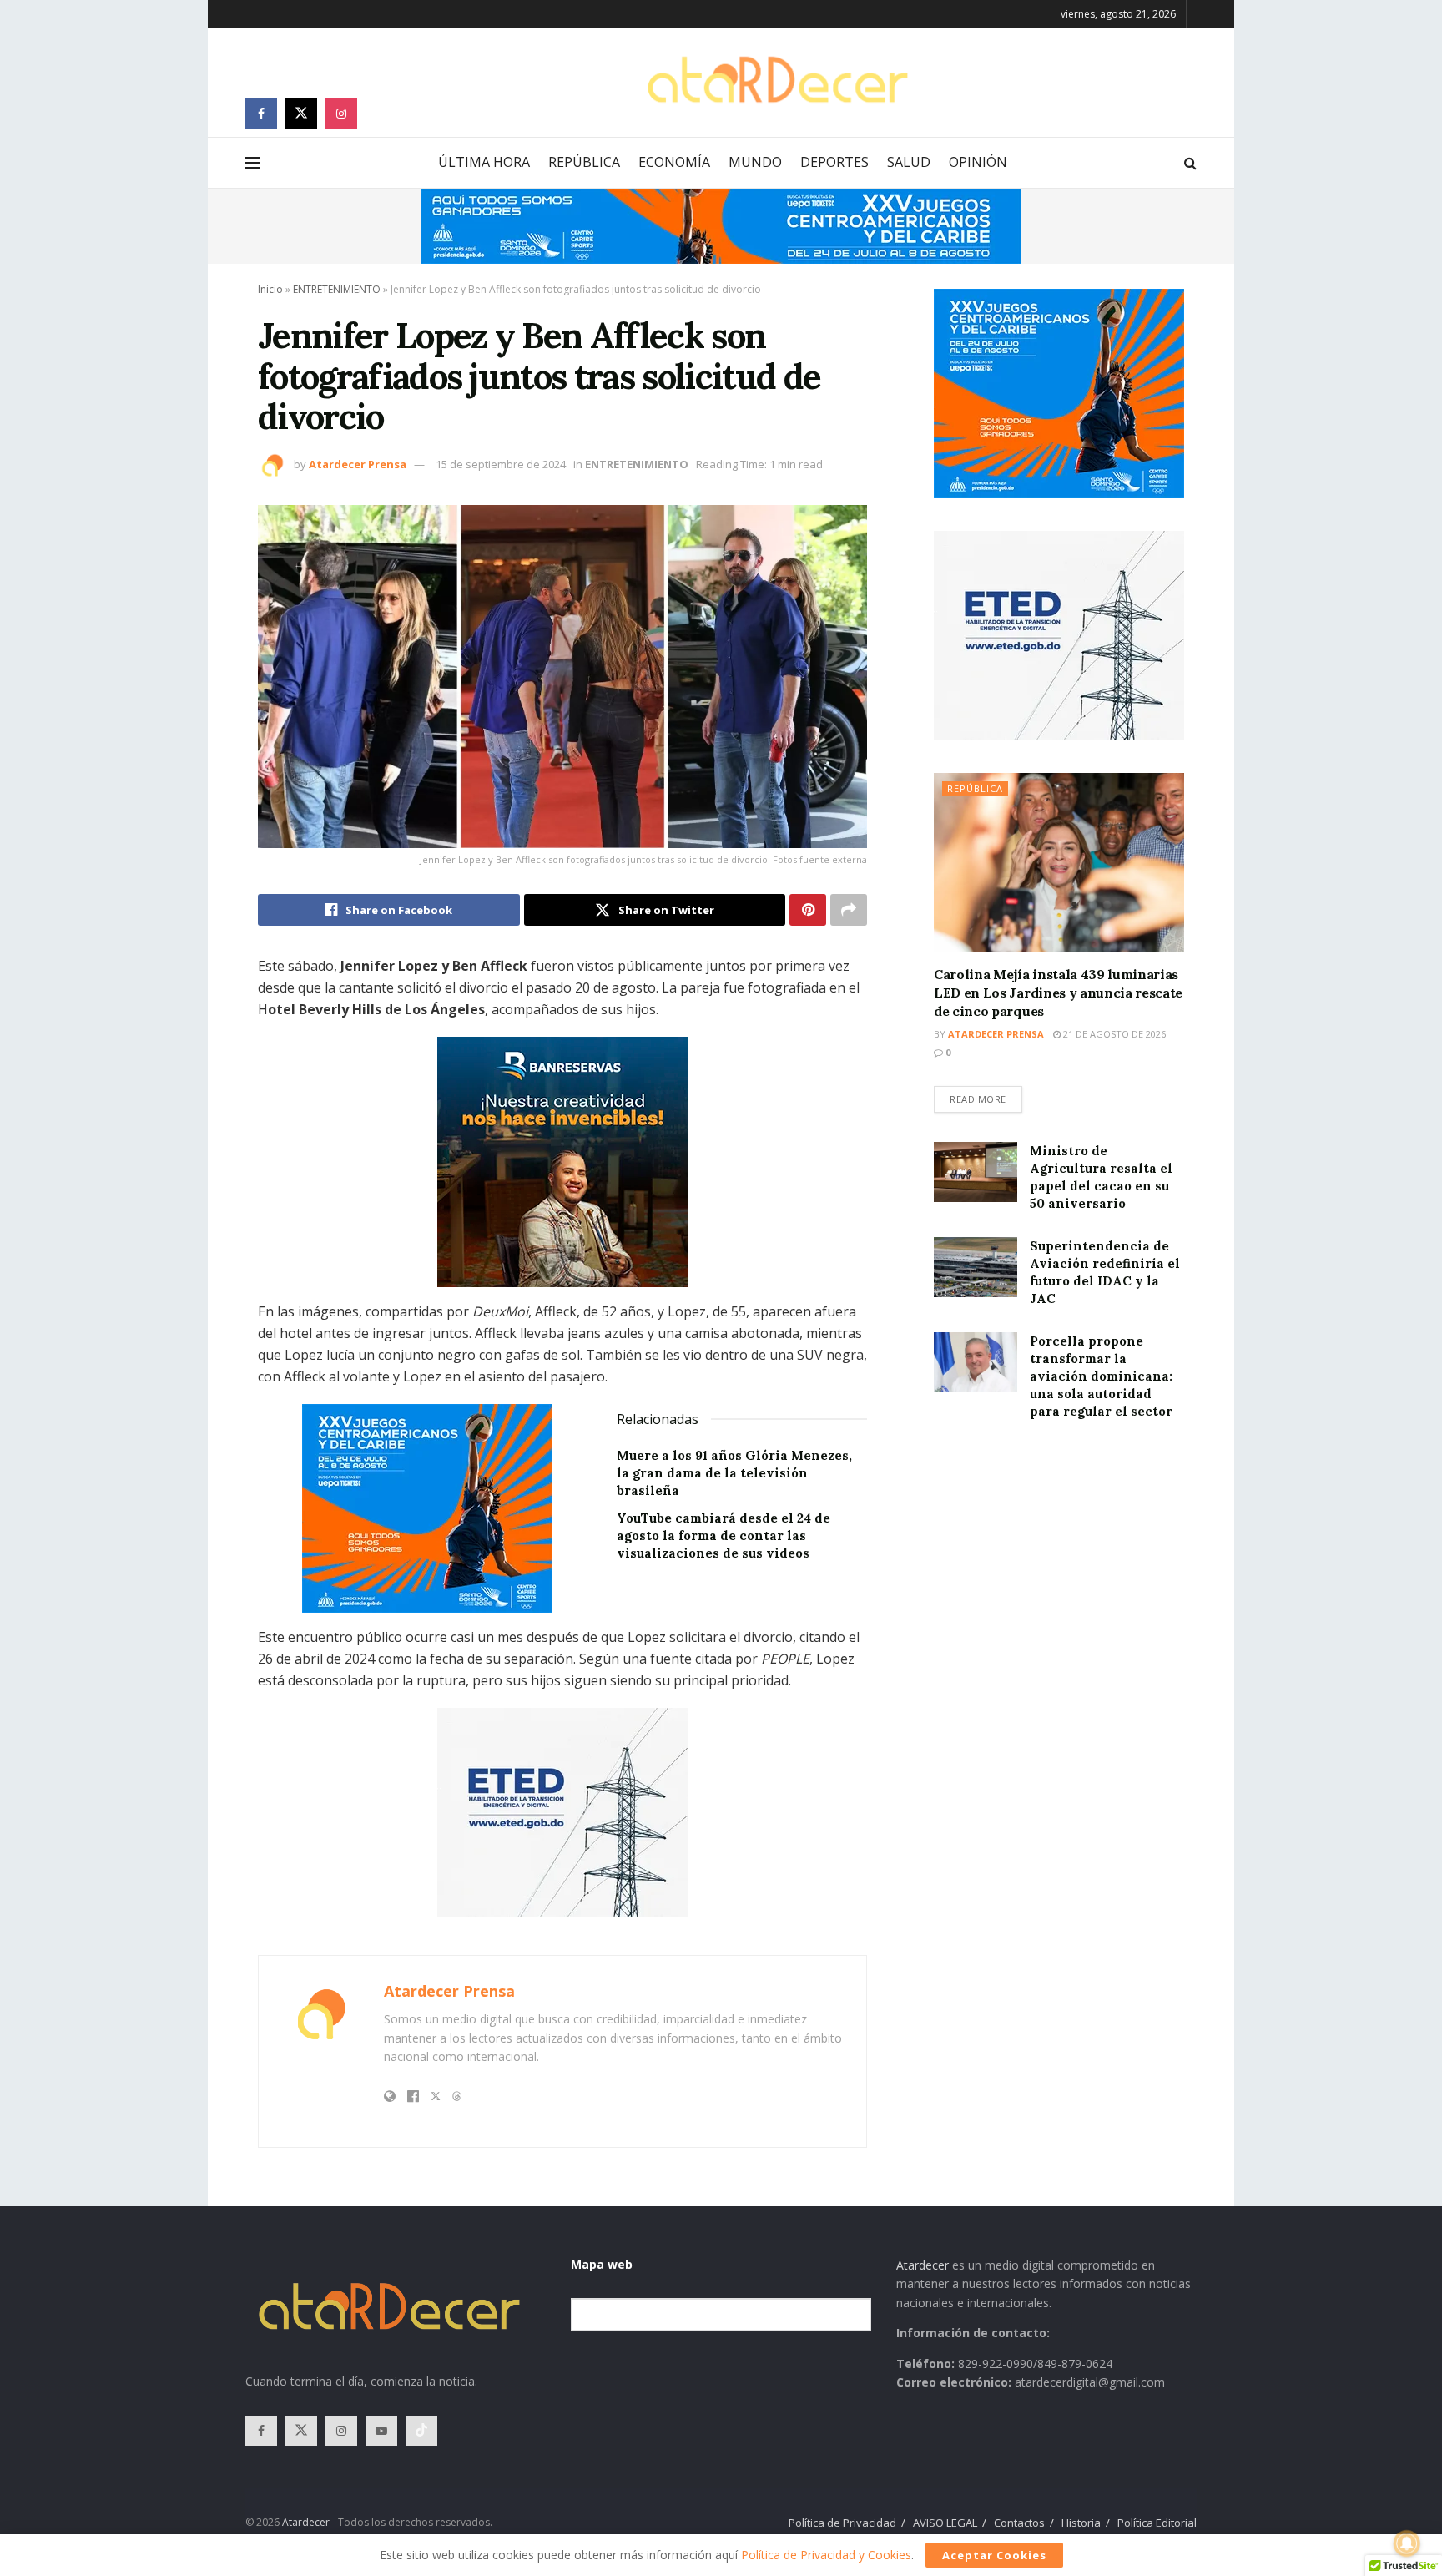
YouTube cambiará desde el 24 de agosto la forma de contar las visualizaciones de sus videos (724, 1535)
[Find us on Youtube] (381, 2431)
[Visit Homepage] (777, 80)
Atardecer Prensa (358, 464)
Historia (1081, 2523)
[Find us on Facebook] (261, 114)
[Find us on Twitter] (301, 114)
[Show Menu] (253, 163)
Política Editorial (1157, 2523)
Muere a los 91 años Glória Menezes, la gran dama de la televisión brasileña (734, 1473)
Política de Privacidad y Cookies (826, 2555)
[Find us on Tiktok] (421, 2431)
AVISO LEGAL (945, 2523)
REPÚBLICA (584, 162)
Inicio (270, 289)
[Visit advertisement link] (721, 226)
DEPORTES (834, 162)
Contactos (1019, 2523)
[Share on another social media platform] (849, 910)
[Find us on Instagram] (341, 114)
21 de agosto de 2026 (1113, 1034)
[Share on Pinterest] (808, 910)
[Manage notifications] (1407, 2543)
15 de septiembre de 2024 (501, 464)
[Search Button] (1190, 163)
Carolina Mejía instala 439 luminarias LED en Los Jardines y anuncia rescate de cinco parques (1058, 993)
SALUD (909, 162)
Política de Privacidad (842, 2523)
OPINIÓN (978, 162)
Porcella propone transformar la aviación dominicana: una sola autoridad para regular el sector (1101, 1376)
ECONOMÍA (674, 162)
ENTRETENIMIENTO (337, 289)
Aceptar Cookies (994, 2555)
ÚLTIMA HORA (484, 162)
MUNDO (755, 162)
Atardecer (923, 2265)
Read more (986, 1096)
